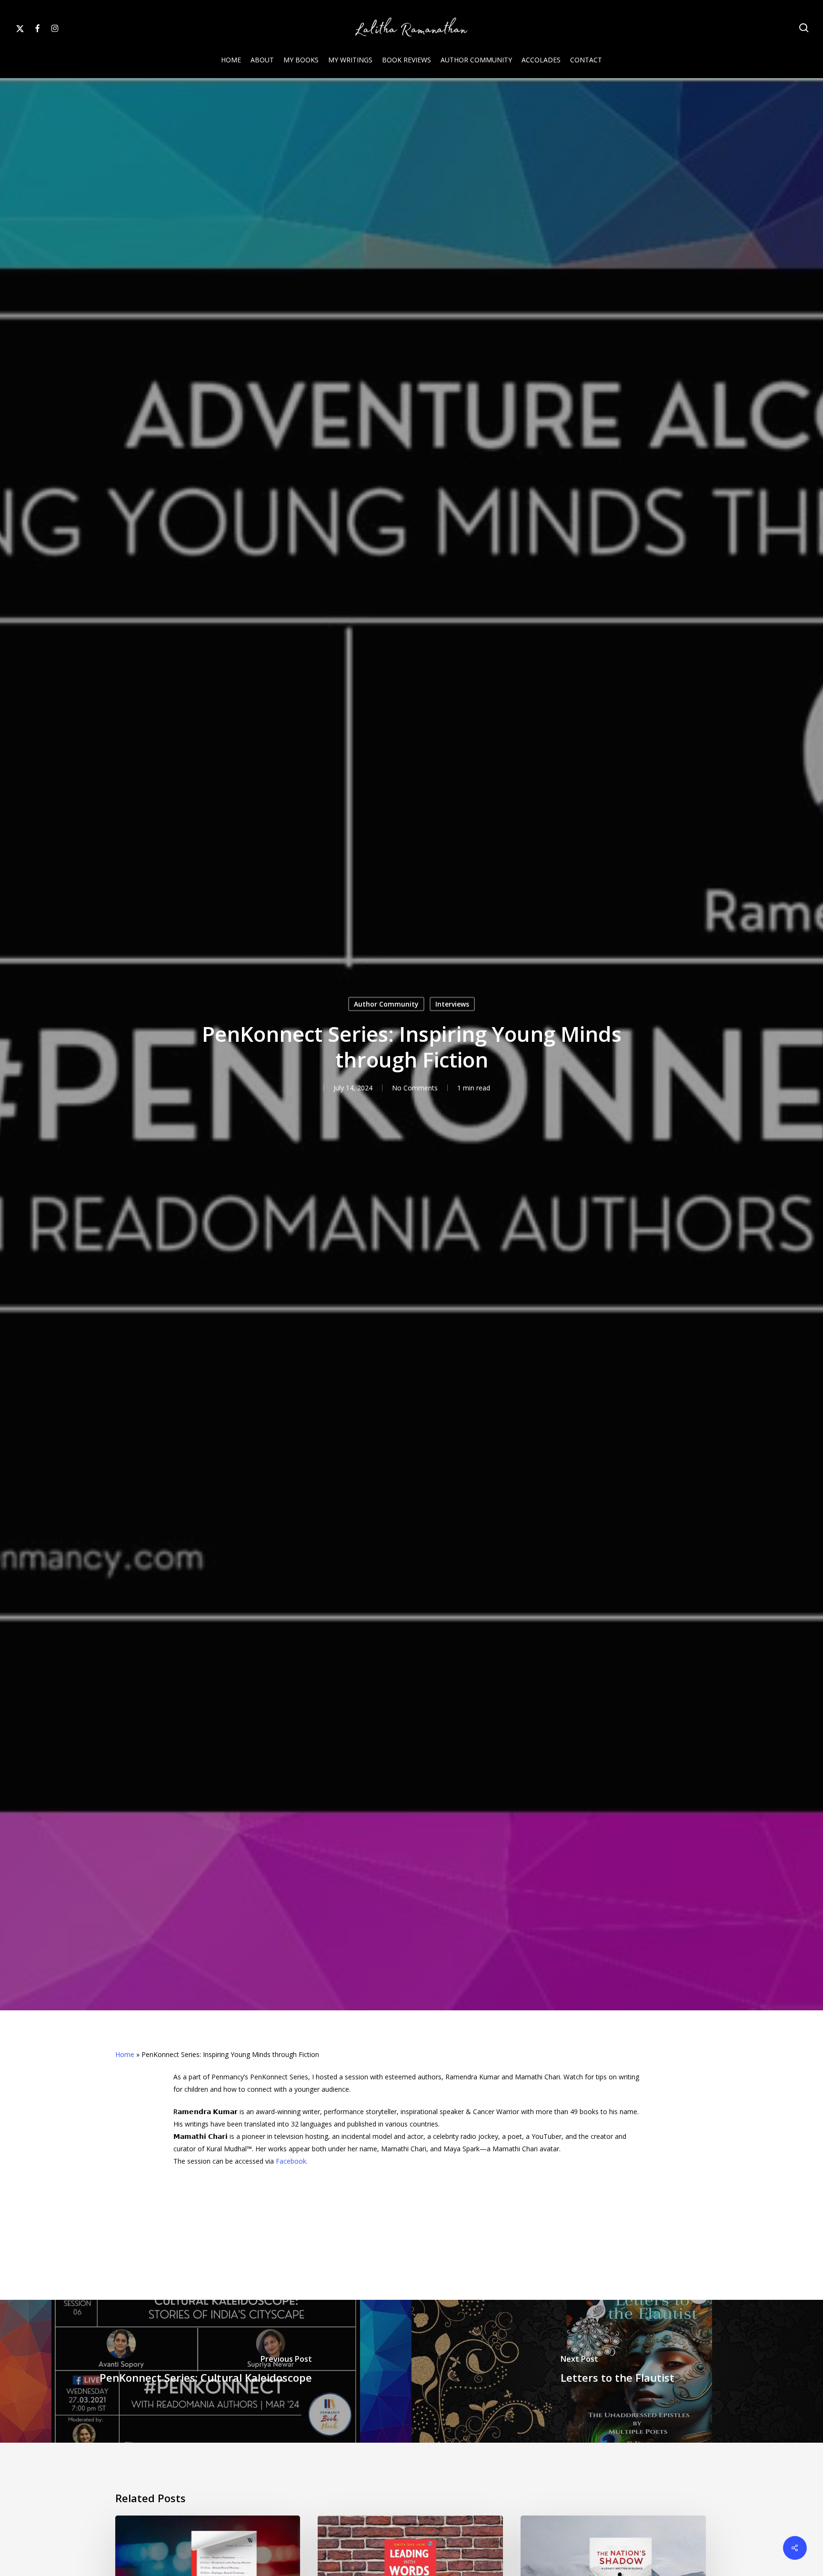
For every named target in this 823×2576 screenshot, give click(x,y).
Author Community (386, 1003)
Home (125, 2054)
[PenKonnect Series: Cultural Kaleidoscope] (206, 2371)
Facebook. (292, 2161)
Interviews (452, 1003)
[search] (804, 28)
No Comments (415, 1087)
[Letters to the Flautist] (617, 2371)
